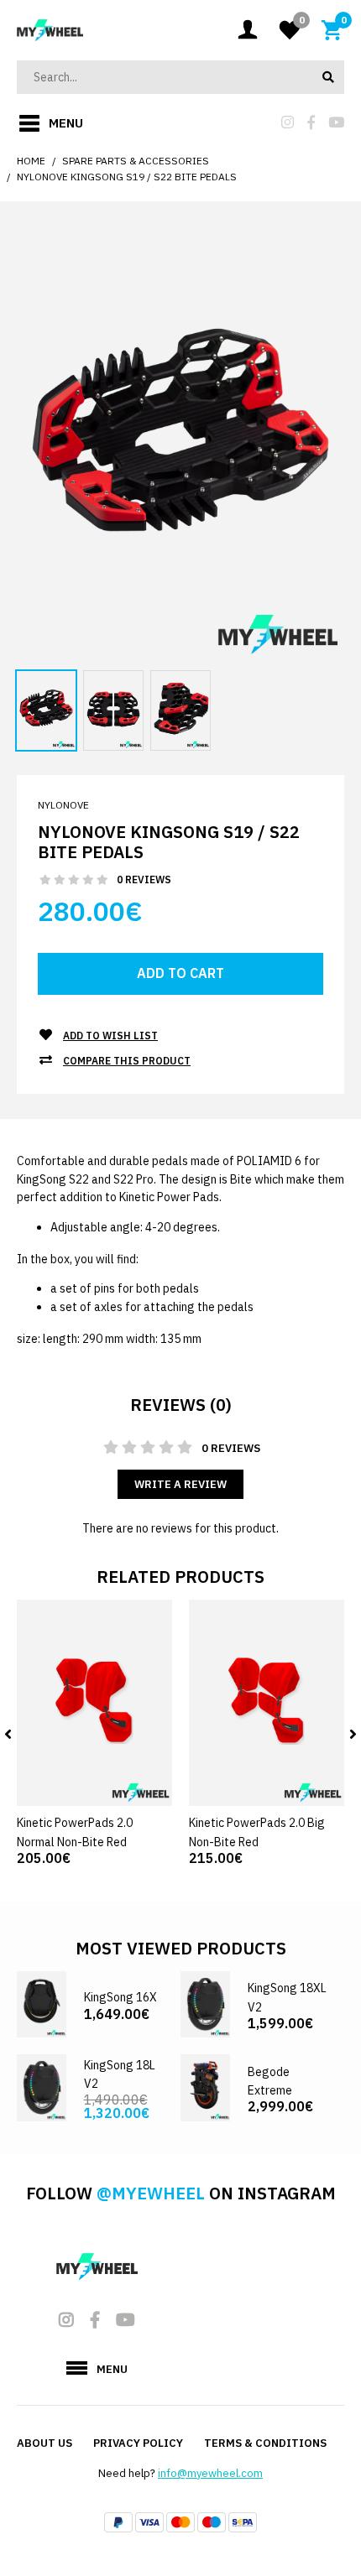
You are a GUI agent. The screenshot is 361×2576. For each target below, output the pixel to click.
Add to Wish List (110, 1036)
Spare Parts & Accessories (136, 161)
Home (31, 161)
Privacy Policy (138, 2443)
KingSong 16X (120, 1997)
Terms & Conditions (265, 2443)
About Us (44, 2443)
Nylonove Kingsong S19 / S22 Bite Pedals (127, 177)
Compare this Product (127, 1061)
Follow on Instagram (181, 2193)
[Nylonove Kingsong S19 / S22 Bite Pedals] (180, 444)
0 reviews (144, 879)
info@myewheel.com (210, 2473)
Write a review (180, 1484)
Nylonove (63, 805)
